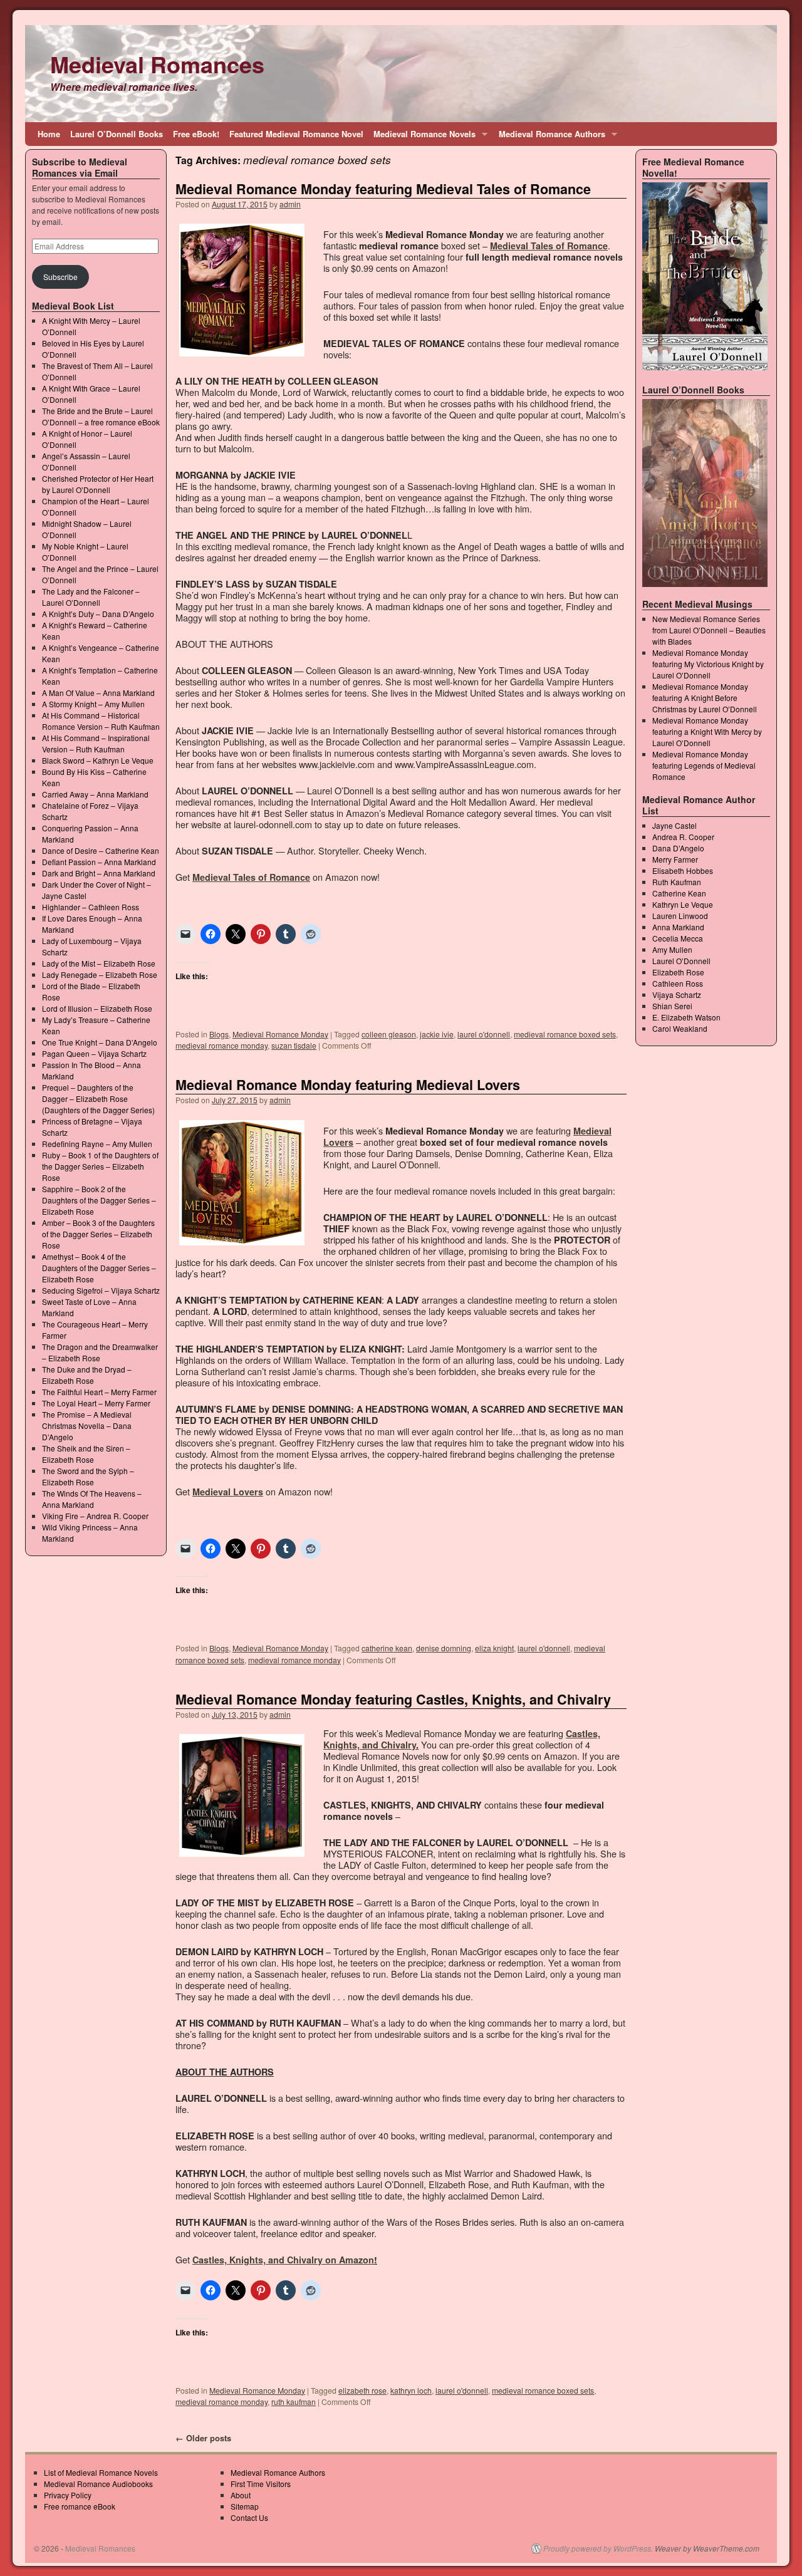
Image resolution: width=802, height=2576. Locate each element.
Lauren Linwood (680, 916)
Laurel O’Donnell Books (117, 134)
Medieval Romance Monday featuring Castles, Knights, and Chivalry (393, 1699)
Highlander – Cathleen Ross (91, 907)
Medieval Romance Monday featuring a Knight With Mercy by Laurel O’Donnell (707, 731)
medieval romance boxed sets (565, 1034)
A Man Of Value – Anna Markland (98, 693)
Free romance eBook (80, 2506)
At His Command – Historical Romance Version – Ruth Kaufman (101, 721)
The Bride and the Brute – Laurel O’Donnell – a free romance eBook (101, 416)
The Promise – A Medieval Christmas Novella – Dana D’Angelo (87, 1426)
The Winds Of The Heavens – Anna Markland (92, 1499)
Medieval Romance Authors (549, 137)
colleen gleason (389, 1034)
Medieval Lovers (228, 1492)
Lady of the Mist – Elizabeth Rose (99, 963)
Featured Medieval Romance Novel (296, 134)
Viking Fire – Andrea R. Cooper (95, 1516)
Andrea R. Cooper (683, 837)
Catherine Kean (679, 893)
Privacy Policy (68, 2495)
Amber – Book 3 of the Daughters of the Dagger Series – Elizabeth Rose (98, 1234)
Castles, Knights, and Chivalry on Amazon (283, 2260)
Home (49, 134)
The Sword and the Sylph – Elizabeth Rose (88, 1476)
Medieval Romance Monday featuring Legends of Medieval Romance (704, 765)
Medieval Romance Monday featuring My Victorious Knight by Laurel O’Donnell (708, 664)
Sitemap (245, 2506)
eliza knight (494, 1648)
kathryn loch (411, 2390)
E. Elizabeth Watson (686, 1017)
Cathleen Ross (678, 983)
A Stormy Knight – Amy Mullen (93, 704)
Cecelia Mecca (678, 938)
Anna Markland (678, 927)
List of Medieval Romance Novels (101, 2472)
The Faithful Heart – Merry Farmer (99, 1392)
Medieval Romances (157, 64)
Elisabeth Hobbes (683, 870)
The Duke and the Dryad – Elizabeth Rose (87, 1375)
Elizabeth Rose (678, 972)
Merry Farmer (675, 859)
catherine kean (387, 1648)
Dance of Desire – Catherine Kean (101, 850)
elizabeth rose (362, 2390)
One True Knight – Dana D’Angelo (100, 1042)
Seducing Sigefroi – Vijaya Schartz (101, 1290)
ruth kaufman (294, 2402)
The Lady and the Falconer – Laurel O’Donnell (91, 597)
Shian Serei (672, 1006)
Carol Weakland (680, 1028)
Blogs (219, 1034)
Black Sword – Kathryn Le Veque (98, 760)
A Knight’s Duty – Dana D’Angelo (98, 614)
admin (290, 204)
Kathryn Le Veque (683, 904)
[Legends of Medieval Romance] (705, 493)
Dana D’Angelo (678, 848)
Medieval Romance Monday (280, 1034)
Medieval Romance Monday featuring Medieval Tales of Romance (383, 189)
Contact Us (249, 2517)
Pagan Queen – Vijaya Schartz (94, 1053)
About (241, 2495)
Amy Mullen (672, 949)
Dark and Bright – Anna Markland (99, 873)
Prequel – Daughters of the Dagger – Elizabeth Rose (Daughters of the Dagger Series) (98, 1098)
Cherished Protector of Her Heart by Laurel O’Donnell (98, 484)
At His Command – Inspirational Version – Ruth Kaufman (96, 743)
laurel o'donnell (484, 1034)
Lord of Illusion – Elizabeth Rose (97, 1008)
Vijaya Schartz (677, 995)
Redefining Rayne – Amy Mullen (97, 1144)
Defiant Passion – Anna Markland (99, 862)
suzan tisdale (294, 1045)
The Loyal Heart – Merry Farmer (96, 1403)
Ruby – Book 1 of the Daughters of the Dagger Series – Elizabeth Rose (100, 1166)
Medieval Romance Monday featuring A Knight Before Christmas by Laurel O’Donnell (705, 698)
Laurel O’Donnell (681, 961)
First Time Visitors (261, 2484)
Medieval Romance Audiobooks (98, 2484)
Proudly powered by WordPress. (598, 2548)
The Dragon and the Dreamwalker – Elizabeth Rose (100, 1352)
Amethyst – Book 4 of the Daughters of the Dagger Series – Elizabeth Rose (99, 1268)
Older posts (203, 2438)
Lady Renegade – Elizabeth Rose (100, 974)
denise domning (444, 1648)
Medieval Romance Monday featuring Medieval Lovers (348, 1085)
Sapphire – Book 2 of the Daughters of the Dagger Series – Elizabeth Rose (99, 1200)
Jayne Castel (674, 825)
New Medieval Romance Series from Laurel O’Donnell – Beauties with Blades (709, 630)
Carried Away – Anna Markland (95, 794)
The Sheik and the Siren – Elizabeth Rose (86, 1454)
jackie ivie (437, 1034)
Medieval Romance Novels (422, 137)
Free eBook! (196, 134)
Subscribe (60, 277)
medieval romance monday (221, 1045)
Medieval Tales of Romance (549, 246)
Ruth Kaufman (677, 882)
